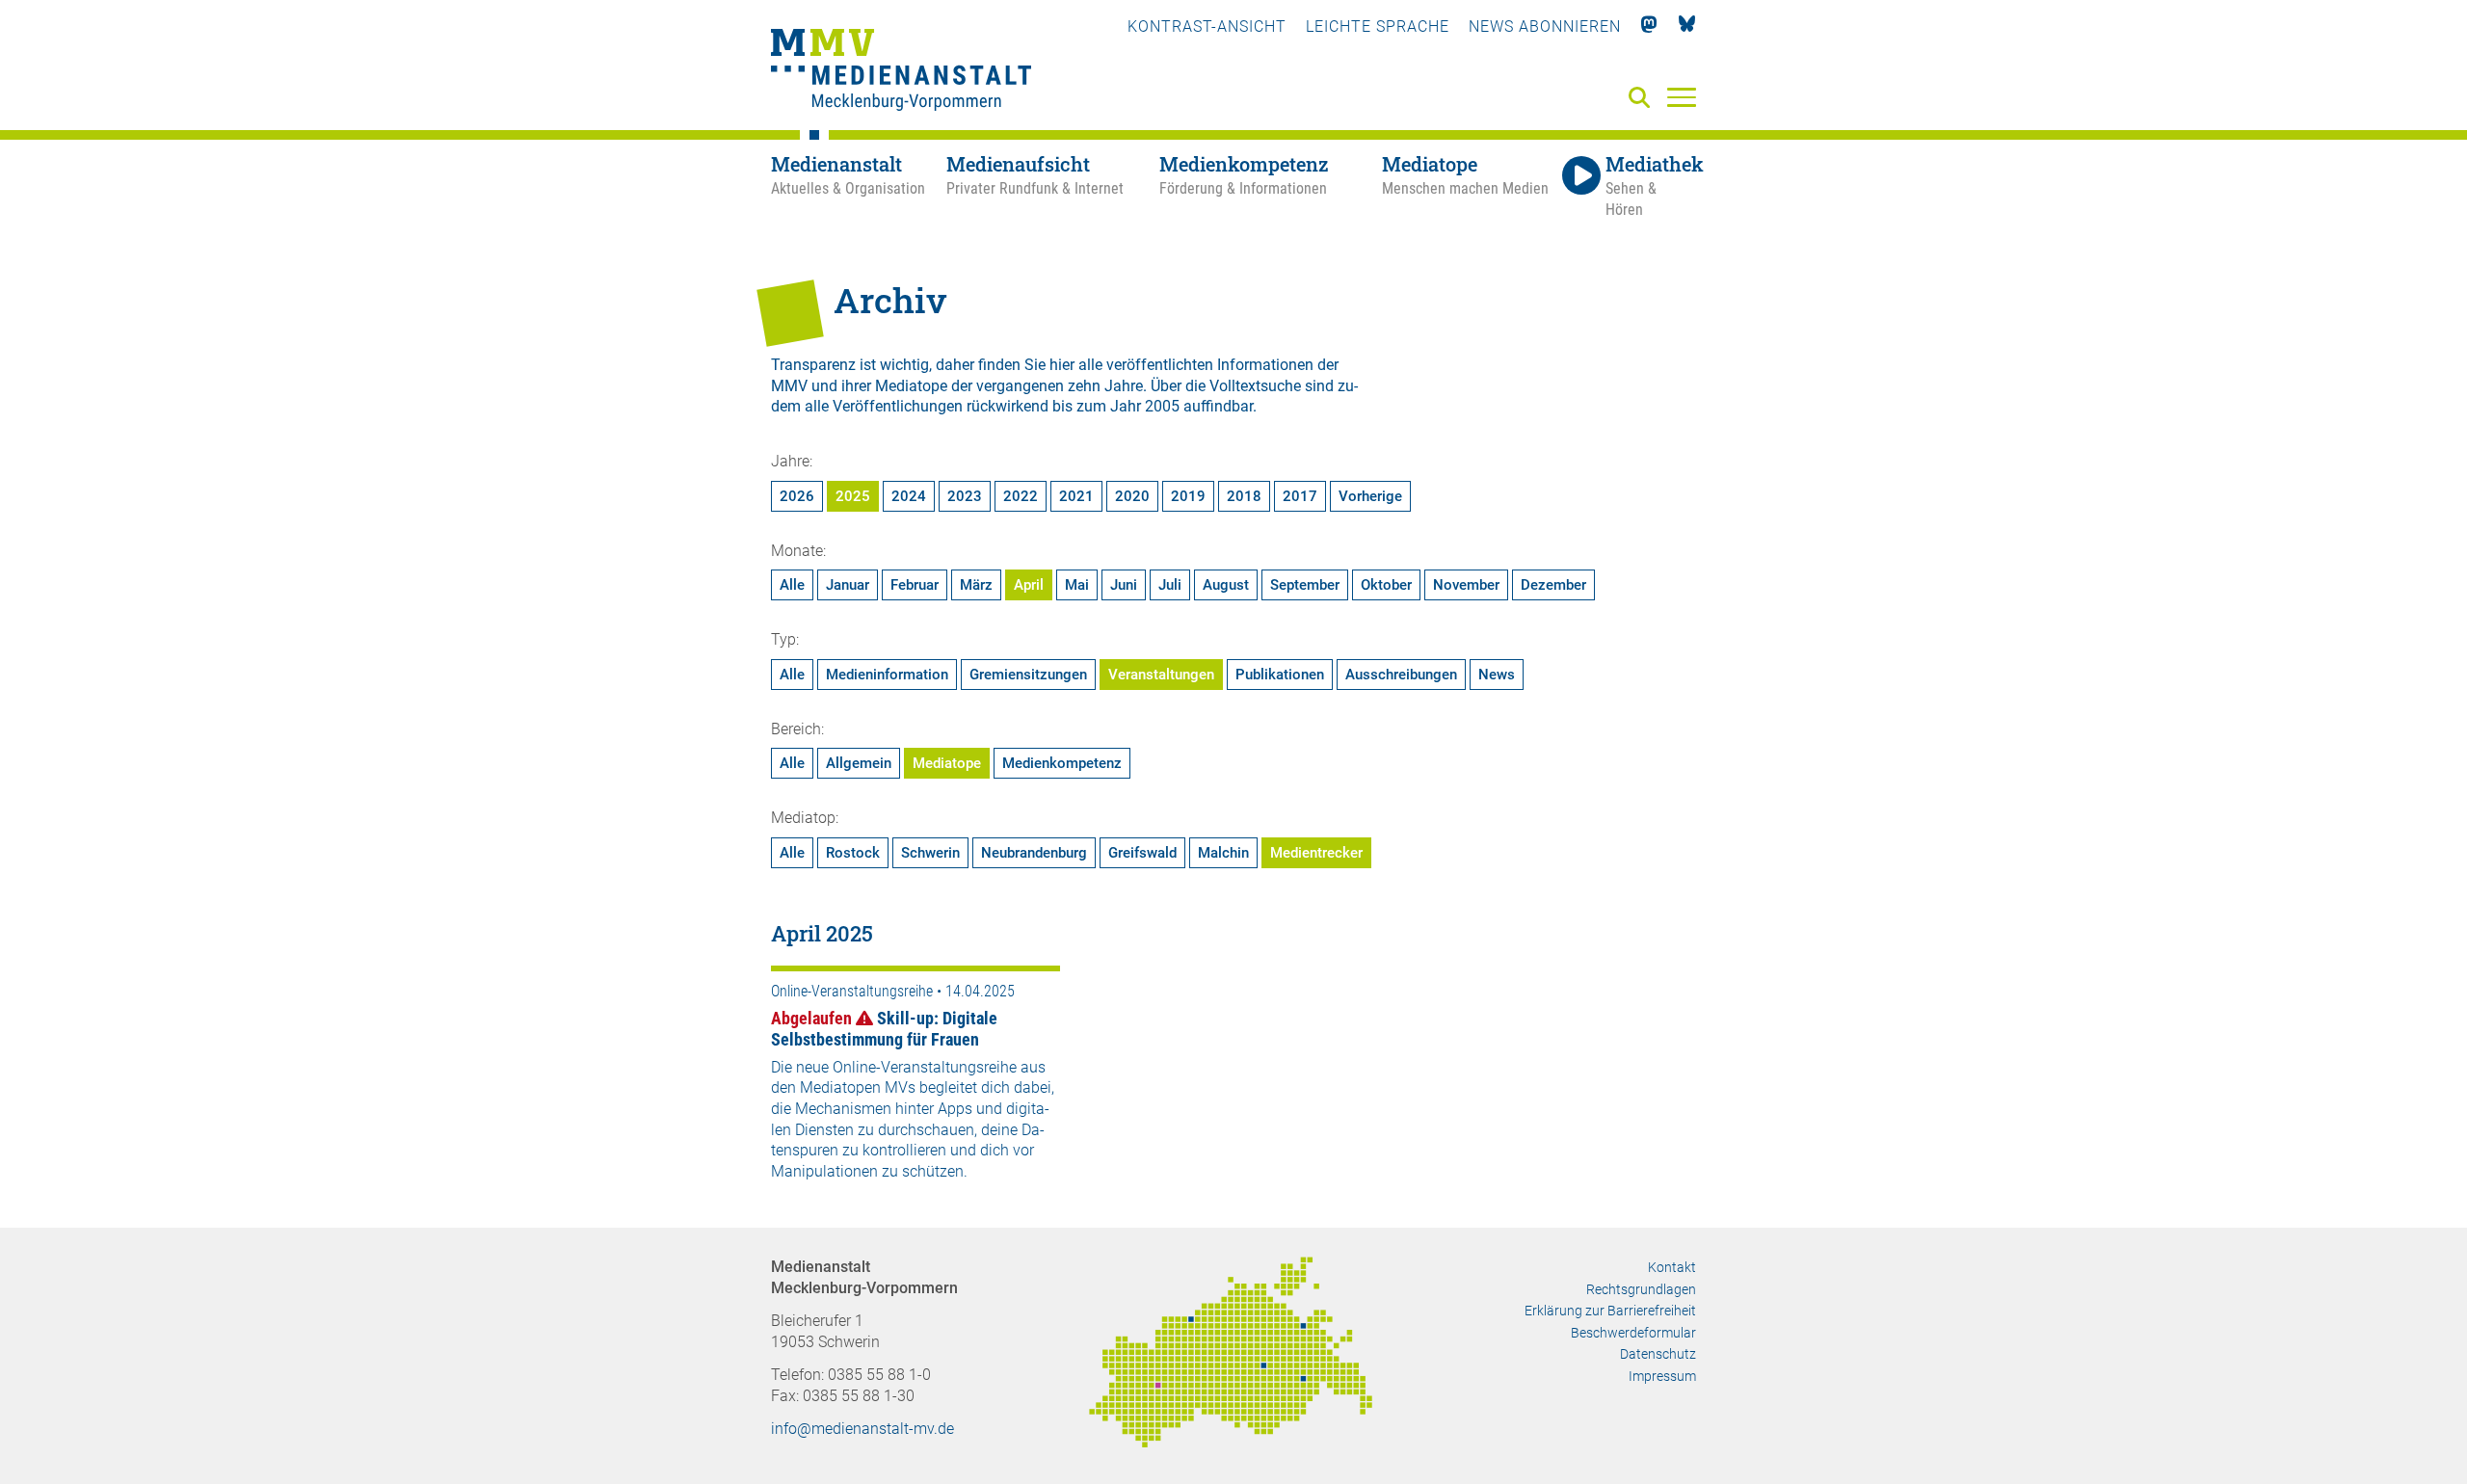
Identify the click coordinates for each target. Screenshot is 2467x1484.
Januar (848, 585)
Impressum (1662, 1376)
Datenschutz (1658, 1354)
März (976, 585)
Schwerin (930, 853)
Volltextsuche (1255, 386)
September (1305, 585)
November (1466, 585)
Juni (1124, 585)
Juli (1170, 585)
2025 (853, 496)
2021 (1076, 496)
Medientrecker (1316, 853)
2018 (1244, 496)
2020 (1132, 496)
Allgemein (859, 763)
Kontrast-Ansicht (1207, 26)
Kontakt (1672, 1267)
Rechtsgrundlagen (1641, 1289)
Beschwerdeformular (1633, 1333)
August (1226, 585)
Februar (915, 585)
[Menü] (1682, 96)
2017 (1300, 496)
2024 (909, 496)
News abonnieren (1545, 26)
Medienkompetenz (1062, 763)
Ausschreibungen (1401, 675)
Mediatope (947, 763)
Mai (1077, 585)
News (1497, 675)
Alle (792, 585)
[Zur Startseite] (901, 72)
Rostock (853, 853)
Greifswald (1142, 853)
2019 (1188, 496)
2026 (797, 496)
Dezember (1553, 585)
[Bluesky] (1687, 26)
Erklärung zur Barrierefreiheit (1610, 1311)
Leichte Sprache (1378, 26)
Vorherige (1370, 496)
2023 (965, 496)
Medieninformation (887, 675)
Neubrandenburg (1034, 853)
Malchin (1223, 853)
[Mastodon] (1649, 26)
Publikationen (1280, 675)
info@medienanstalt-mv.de (862, 1429)
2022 (1021, 496)
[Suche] (1643, 99)
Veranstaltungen (1161, 675)
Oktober (1386, 585)
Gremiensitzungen (1028, 675)
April (1029, 585)
